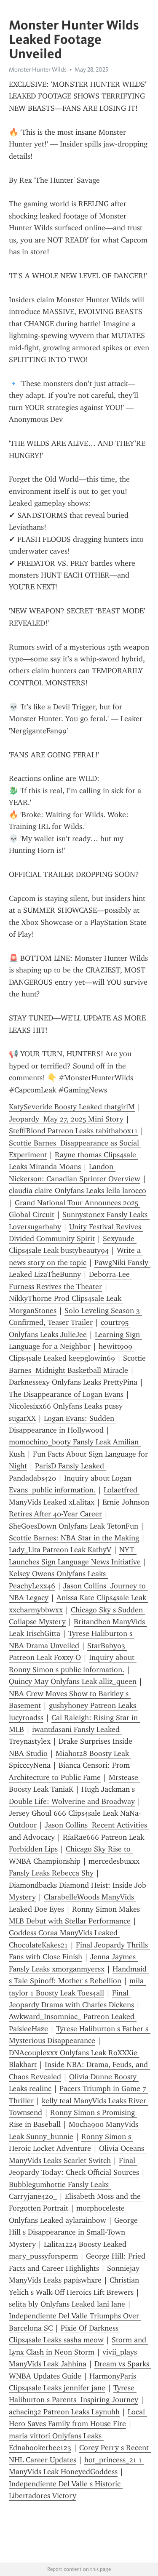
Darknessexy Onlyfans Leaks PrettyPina (73, 1382)
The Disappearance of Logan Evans (66, 1394)
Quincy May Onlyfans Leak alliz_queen (73, 1681)
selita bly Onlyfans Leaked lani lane (67, 2304)
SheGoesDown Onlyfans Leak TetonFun (74, 1526)
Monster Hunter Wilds (38, 69)
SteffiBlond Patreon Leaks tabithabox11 (73, 1131)
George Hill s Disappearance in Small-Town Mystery (74, 2232)
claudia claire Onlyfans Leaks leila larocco (78, 1191)
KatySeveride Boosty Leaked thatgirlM (72, 1107)
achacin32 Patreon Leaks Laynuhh (64, 2412)
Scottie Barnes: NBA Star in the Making (74, 1538)
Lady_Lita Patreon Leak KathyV (60, 1550)
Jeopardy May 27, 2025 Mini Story (66, 1119)
